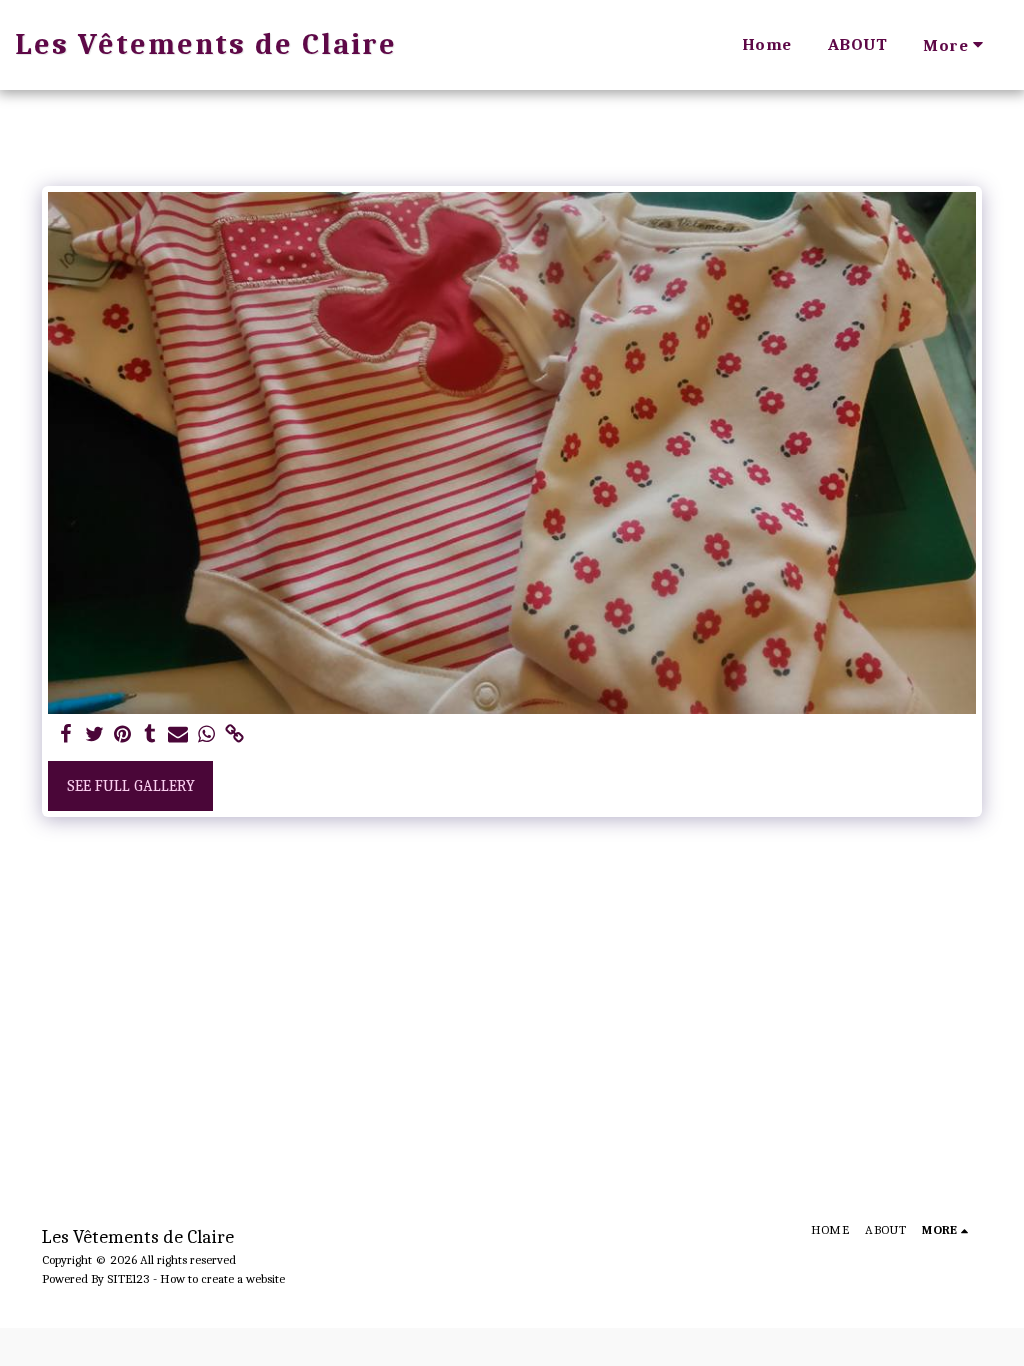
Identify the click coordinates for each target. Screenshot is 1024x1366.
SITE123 (128, 1278)
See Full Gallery (131, 786)
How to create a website (222, 1278)
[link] (234, 735)
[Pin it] (122, 735)
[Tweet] (94, 735)
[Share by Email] (178, 735)
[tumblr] (150, 735)
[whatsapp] (206, 735)
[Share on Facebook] (66, 735)
